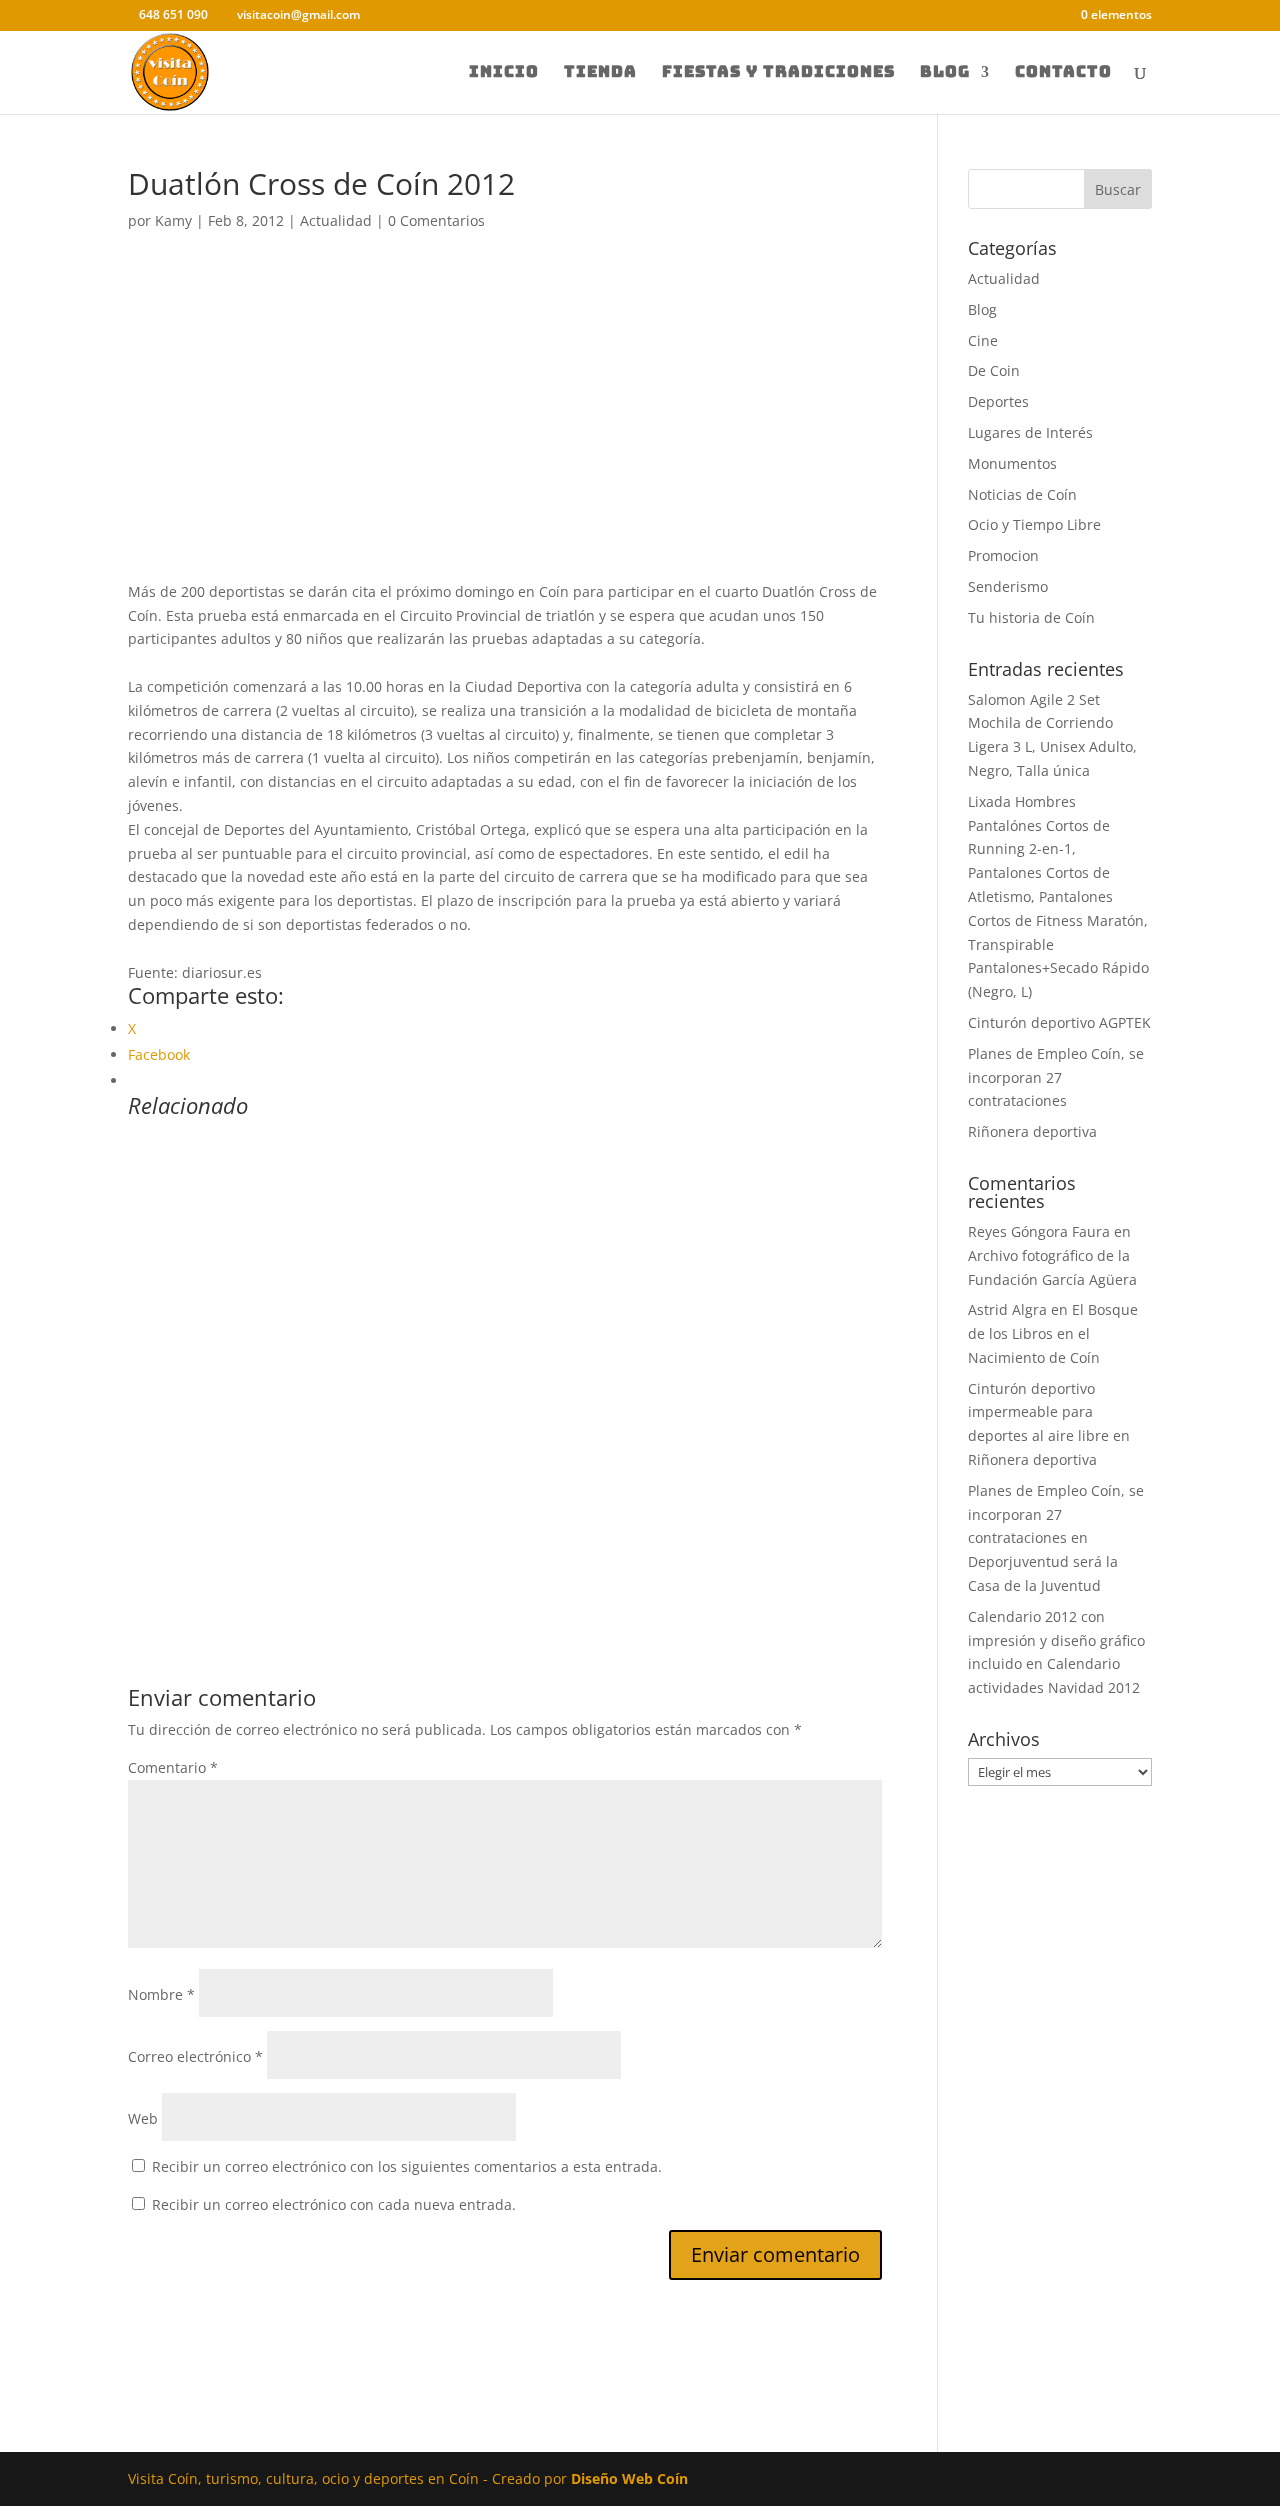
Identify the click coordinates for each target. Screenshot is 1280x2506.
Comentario (173, 1767)
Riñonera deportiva (1032, 1131)
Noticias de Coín (1022, 494)
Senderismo (1008, 586)
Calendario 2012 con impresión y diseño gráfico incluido (1056, 1640)
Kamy (173, 220)
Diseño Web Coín (629, 2478)
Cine (983, 340)
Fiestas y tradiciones (778, 73)
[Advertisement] (505, 432)
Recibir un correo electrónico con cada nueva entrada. (334, 2204)
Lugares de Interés (1030, 432)
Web (143, 2118)
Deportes (998, 401)
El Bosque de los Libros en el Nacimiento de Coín (1053, 1333)
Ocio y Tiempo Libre (1034, 524)
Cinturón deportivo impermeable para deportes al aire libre (1038, 1412)
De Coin (994, 370)
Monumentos (1012, 463)
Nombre (161, 1994)
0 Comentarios (436, 220)
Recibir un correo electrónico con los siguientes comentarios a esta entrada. (407, 2166)
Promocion (1003, 555)
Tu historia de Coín (1031, 617)
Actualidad (336, 220)
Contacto (1063, 73)
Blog (945, 73)
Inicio (504, 73)
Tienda (600, 73)
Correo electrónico (195, 2056)
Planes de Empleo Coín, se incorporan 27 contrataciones (1056, 1077)
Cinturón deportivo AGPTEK (1059, 1022)
